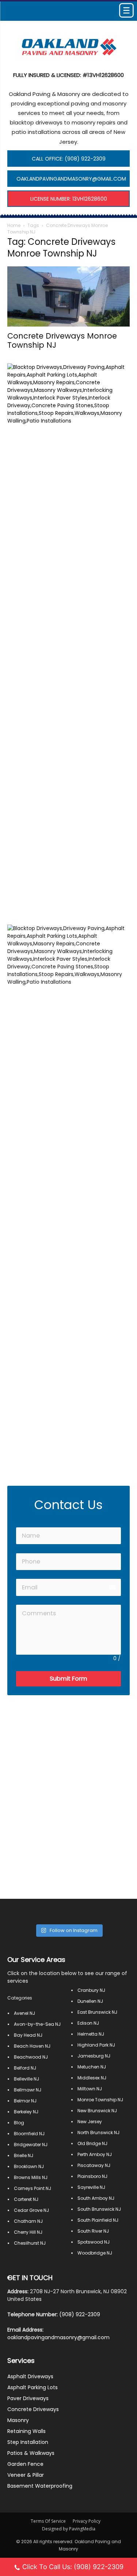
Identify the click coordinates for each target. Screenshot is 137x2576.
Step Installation (28, 2442)
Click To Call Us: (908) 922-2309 (73, 2567)
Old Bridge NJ (92, 2143)
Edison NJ (88, 2023)
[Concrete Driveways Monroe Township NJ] (68, 296)
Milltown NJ (90, 2089)
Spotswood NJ (94, 2242)
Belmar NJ (25, 2101)
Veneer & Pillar (26, 2475)
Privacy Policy (87, 2521)
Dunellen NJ (90, 2001)
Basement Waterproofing (40, 2486)
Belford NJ (25, 2068)
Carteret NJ (26, 2199)
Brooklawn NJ (29, 2166)
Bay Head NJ (28, 2035)
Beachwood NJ (31, 2057)
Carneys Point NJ (33, 2188)
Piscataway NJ (94, 2165)
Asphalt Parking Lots (33, 2387)
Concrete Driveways (33, 2409)
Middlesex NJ (92, 2078)
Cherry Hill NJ (28, 2232)
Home (14, 225)
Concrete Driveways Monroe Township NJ (62, 340)
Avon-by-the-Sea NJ (37, 2024)
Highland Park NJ (96, 2045)
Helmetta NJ (91, 2034)
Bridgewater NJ (31, 2145)
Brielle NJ (24, 2155)
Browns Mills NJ (31, 2177)
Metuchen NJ (92, 2067)
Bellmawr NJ (28, 2090)
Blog (19, 2123)
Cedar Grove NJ (31, 2210)
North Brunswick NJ (98, 2132)
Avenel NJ (24, 2013)
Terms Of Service (48, 2521)
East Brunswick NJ (97, 2012)
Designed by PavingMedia (69, 2529)
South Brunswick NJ (99, 2209)
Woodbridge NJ (95, 2253)
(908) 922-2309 (80, 2314)
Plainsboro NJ (92, 2176)
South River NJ (93, 2231)
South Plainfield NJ (98, 2220)
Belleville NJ (26, 2079)
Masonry (18, 2420)
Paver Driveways (28, 2398)
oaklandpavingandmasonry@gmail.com (58, 2337)
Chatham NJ (28, 2221)
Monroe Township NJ (100, 2100)
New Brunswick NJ (97, 2111)
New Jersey (90, 2122)
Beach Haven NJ (32, 2046)
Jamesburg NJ (94, 2056)
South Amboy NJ (96, 2198)
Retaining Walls (26, 2431)
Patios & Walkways (31, 2453)
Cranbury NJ (91, 1990)
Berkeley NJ (26, 2112)
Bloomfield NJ (29, 2134)
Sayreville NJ (91, 2187)
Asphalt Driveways (30, 2376)
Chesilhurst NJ (30, 2243)
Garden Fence (25, 2464)
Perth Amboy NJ (95, 2154)
